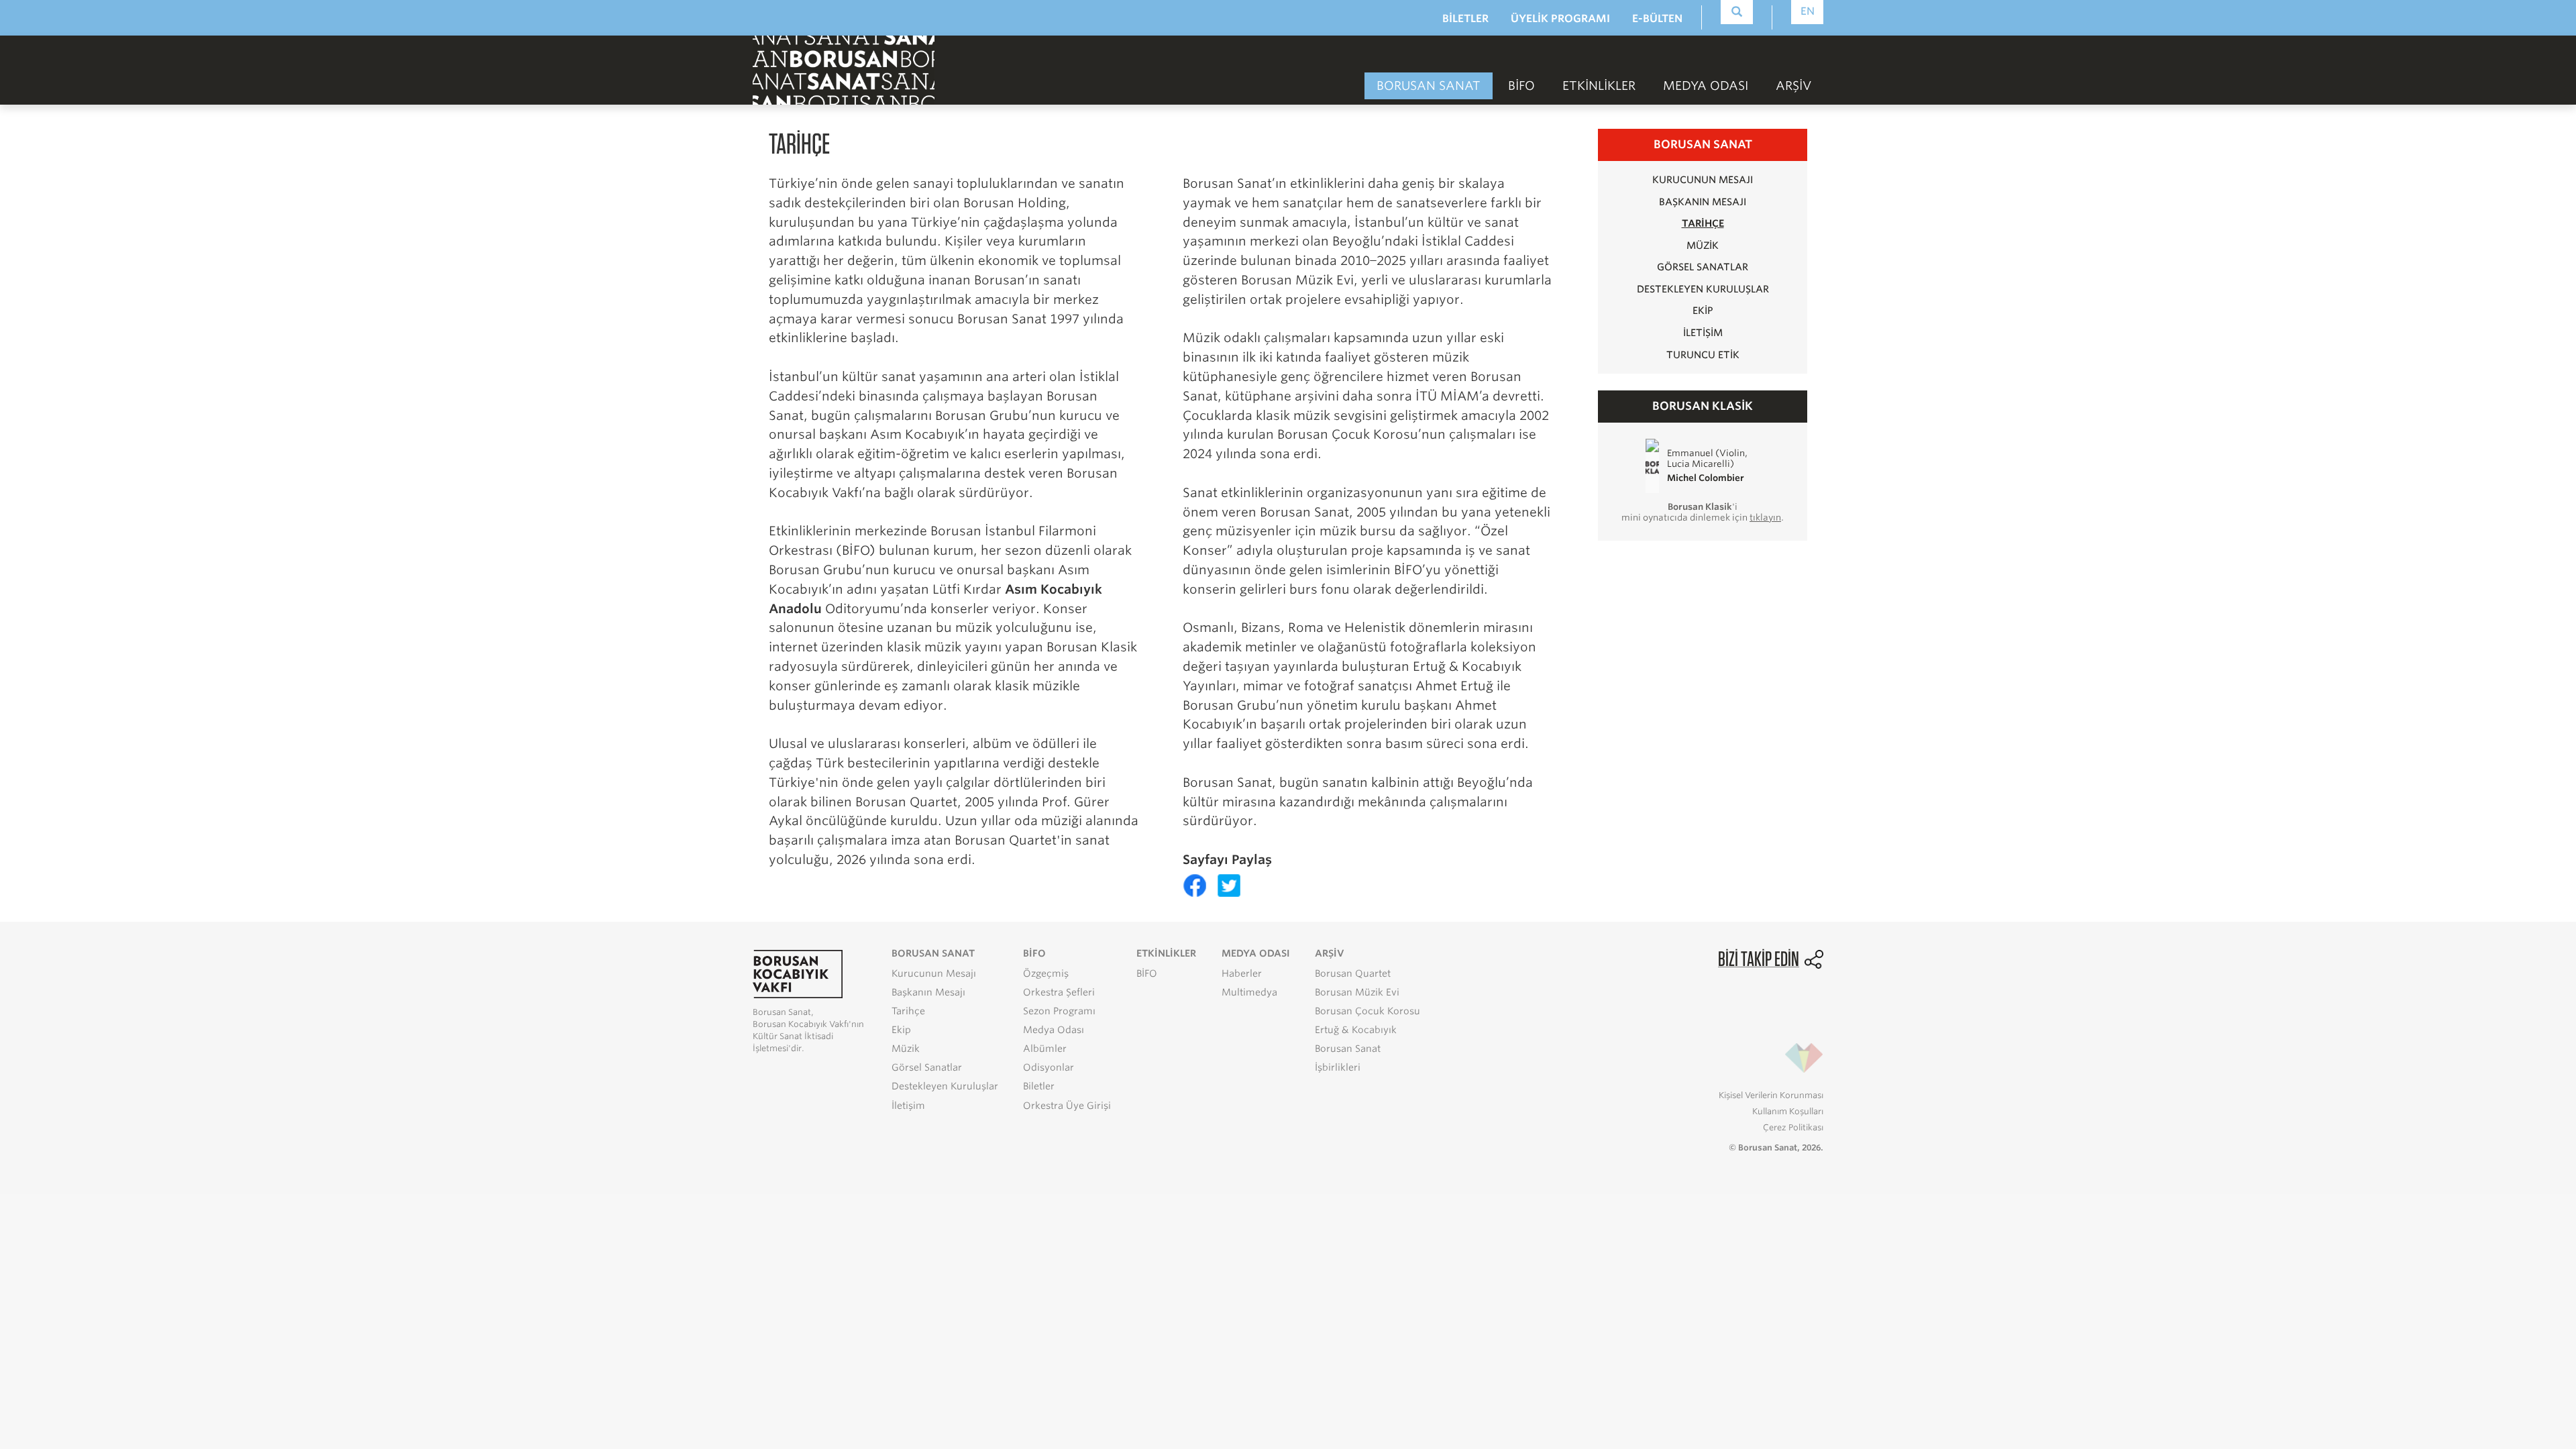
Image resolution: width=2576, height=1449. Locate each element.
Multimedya (1249, 992)
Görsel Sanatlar (1703, 267)
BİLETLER (1465, 18)
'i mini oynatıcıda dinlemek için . (1703, 512)
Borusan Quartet (1353, 973)
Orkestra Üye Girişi (1067, 1106)
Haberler (1242, 973)
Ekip (1703, 310)
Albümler (1045, 1049)
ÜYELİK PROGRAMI (1560, 18)
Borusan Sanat (1348, 1049)
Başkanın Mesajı (1703, 202)
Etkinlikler (1599, 86)
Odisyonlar (1049, 1067)
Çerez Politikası (1793, 1127)
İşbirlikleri (1338, 1067)
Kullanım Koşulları (1788, 1111)
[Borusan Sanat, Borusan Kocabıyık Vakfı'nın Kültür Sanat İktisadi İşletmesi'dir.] (798, 973)
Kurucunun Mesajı (1703, 179)
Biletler (1039, 1086)
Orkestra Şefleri (1059, 992)
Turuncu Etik (1703, 355)
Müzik (1703, 245)
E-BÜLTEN (1657, 18)
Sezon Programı (1059, 1011)
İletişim (1703, 332)
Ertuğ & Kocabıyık (1356, 1030)
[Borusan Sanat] (844, 69)
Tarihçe (1703, 223)
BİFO (1521, 86)
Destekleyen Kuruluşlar (1703, 289)
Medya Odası (1054, 1030)
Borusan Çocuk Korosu (1367, 1011)
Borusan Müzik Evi (1357, 992)
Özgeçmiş (1046, 973)
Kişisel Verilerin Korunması (1771, 1095)
